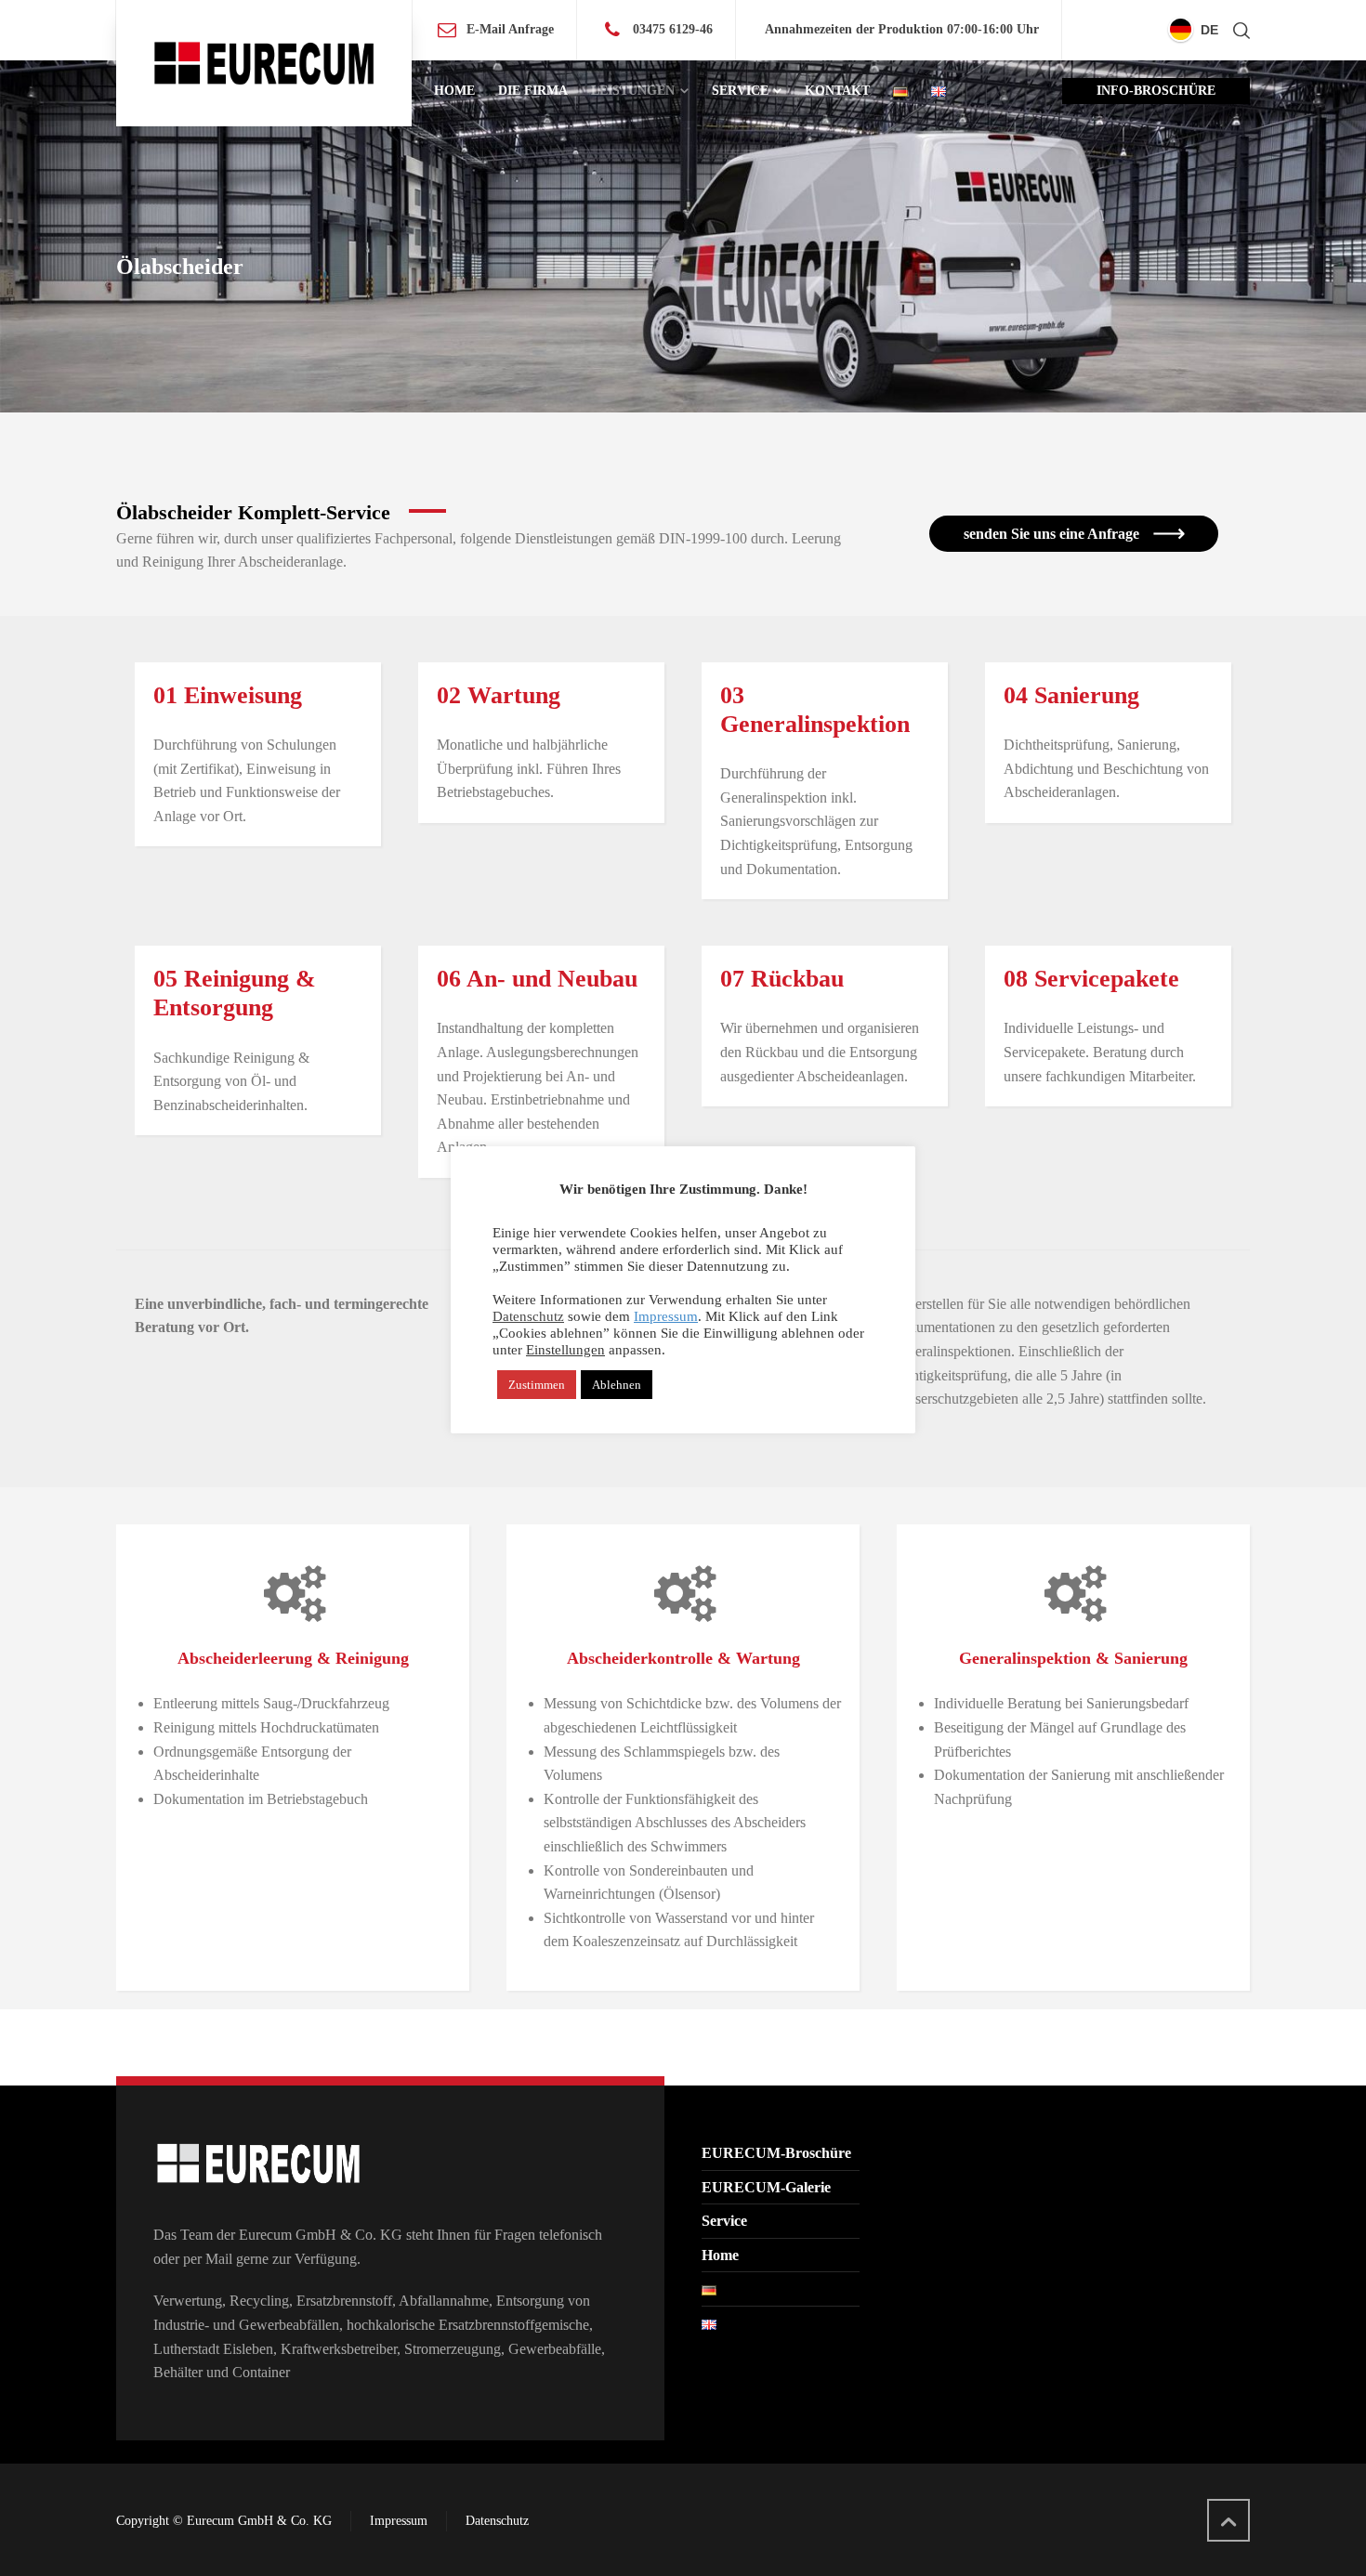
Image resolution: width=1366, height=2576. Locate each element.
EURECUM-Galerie (766, 2187)
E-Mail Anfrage (510, 29)
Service (724, 2221)
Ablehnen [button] (617, 1385)
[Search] (1238, 30)
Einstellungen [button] (565, 1350)
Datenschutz (497, 2521)
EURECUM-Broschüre (776, 2153)
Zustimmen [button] (537, 1385)
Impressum (399, 2521)
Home (720, 2255)
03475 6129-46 (673, 29)
